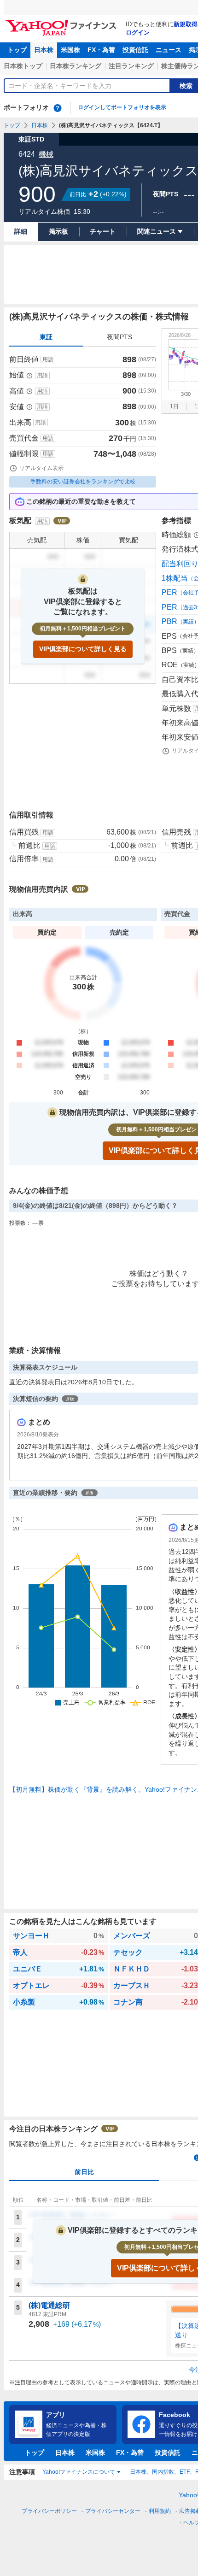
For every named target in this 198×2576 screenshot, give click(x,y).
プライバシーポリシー (49, 2511)
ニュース (169, 50)
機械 (46, 154)
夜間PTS (119, 337)
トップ (17, 50)
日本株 (44, 50)
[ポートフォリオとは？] (58, 108)
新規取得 (186, 24)
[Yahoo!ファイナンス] (62, 23)
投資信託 (135, 50)
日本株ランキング (76, 66)
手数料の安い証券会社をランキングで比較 (83, 482)
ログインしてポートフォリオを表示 (122, 107)
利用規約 (160, 2511)
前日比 (84, 2172)
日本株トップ (23, 66)
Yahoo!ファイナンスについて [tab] (79, 2472)
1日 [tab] (174, 406)
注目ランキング (131, 66)
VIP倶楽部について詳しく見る (83, 649)
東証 (46, 337)
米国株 (70, 50)
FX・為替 (101, 50)
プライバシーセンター (113, 2511)
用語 (48, 359)
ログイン (138, 32)
